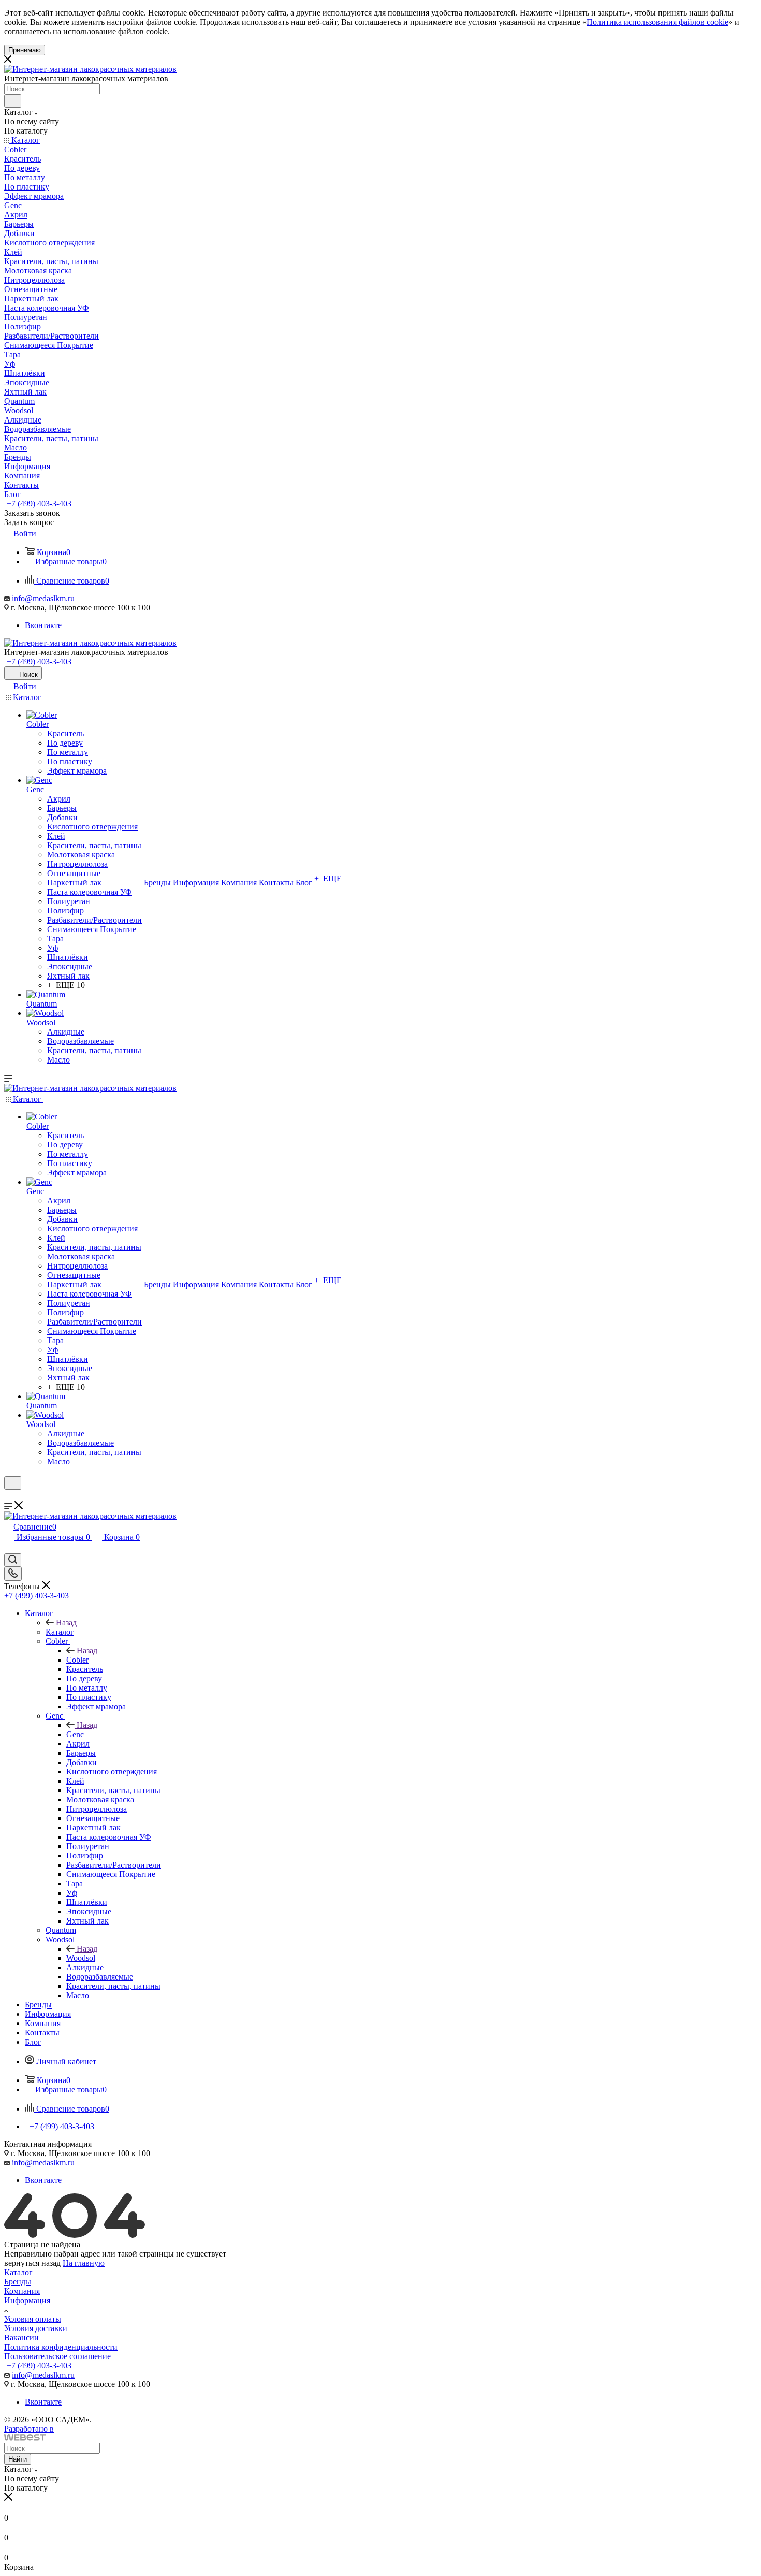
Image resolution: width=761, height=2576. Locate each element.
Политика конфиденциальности (61, 2347)
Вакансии (21, 2338)
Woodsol (81, 1958)
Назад (66, 1622)
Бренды (18, 2282)
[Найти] (13, 101)
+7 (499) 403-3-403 (39, 504)
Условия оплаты (33, 2319)
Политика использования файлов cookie (657, 22)
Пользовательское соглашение (57, 2356)
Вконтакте (43, 625)
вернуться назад (32, 2263)
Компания (22, 2291)
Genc (75, 1734)
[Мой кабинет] (9, 1496)
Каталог (60, 1632)
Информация (27, 2300)
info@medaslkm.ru (43, 598)
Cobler (77, 1660)
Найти (18, 2459)
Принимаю (25, 50)
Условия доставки (36, 2328)
